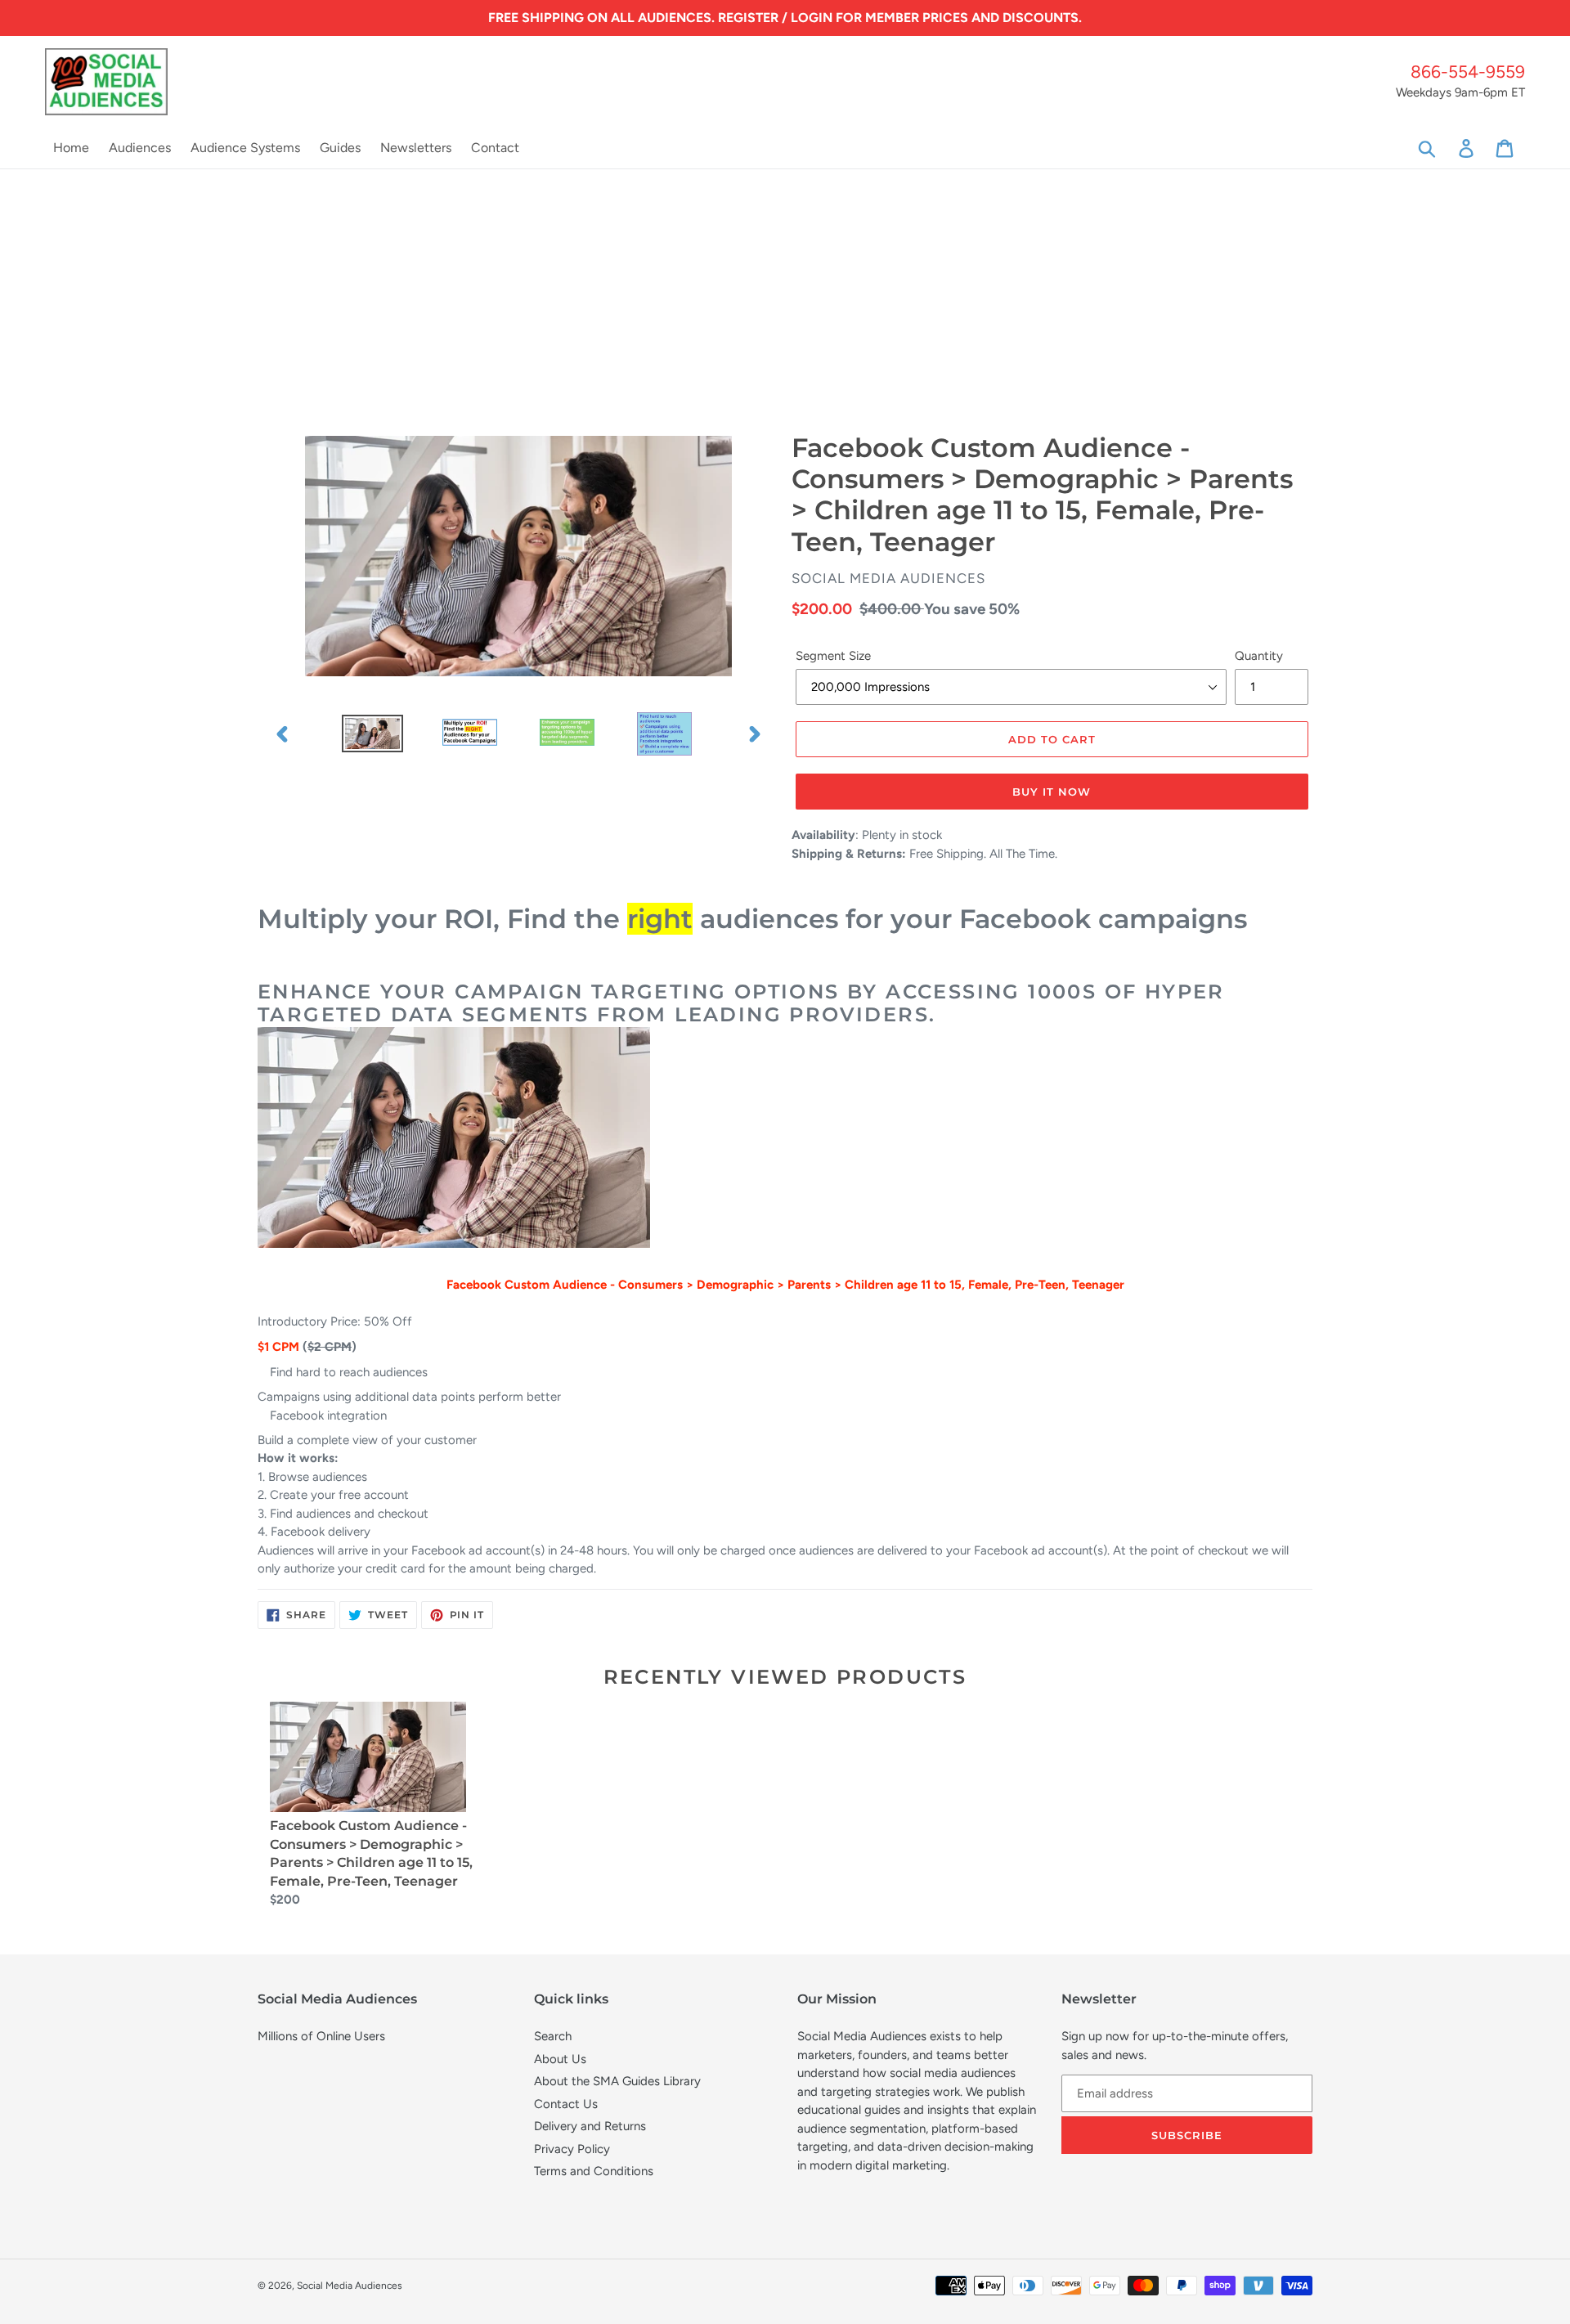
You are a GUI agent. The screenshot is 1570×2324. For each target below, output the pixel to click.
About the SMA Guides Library (617, 2081)
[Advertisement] (785, 292)
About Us (560, 2059)
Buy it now (1052, 792)
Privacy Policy (572, 2149)
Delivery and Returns (590, 2126)
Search (553, 2036)
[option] (372, 734)
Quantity (1259, 656)
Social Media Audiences (350, 2286)
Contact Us (566, 2104)
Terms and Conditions (594, 2171)
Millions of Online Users (321, 2036)
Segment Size (833, 656)
